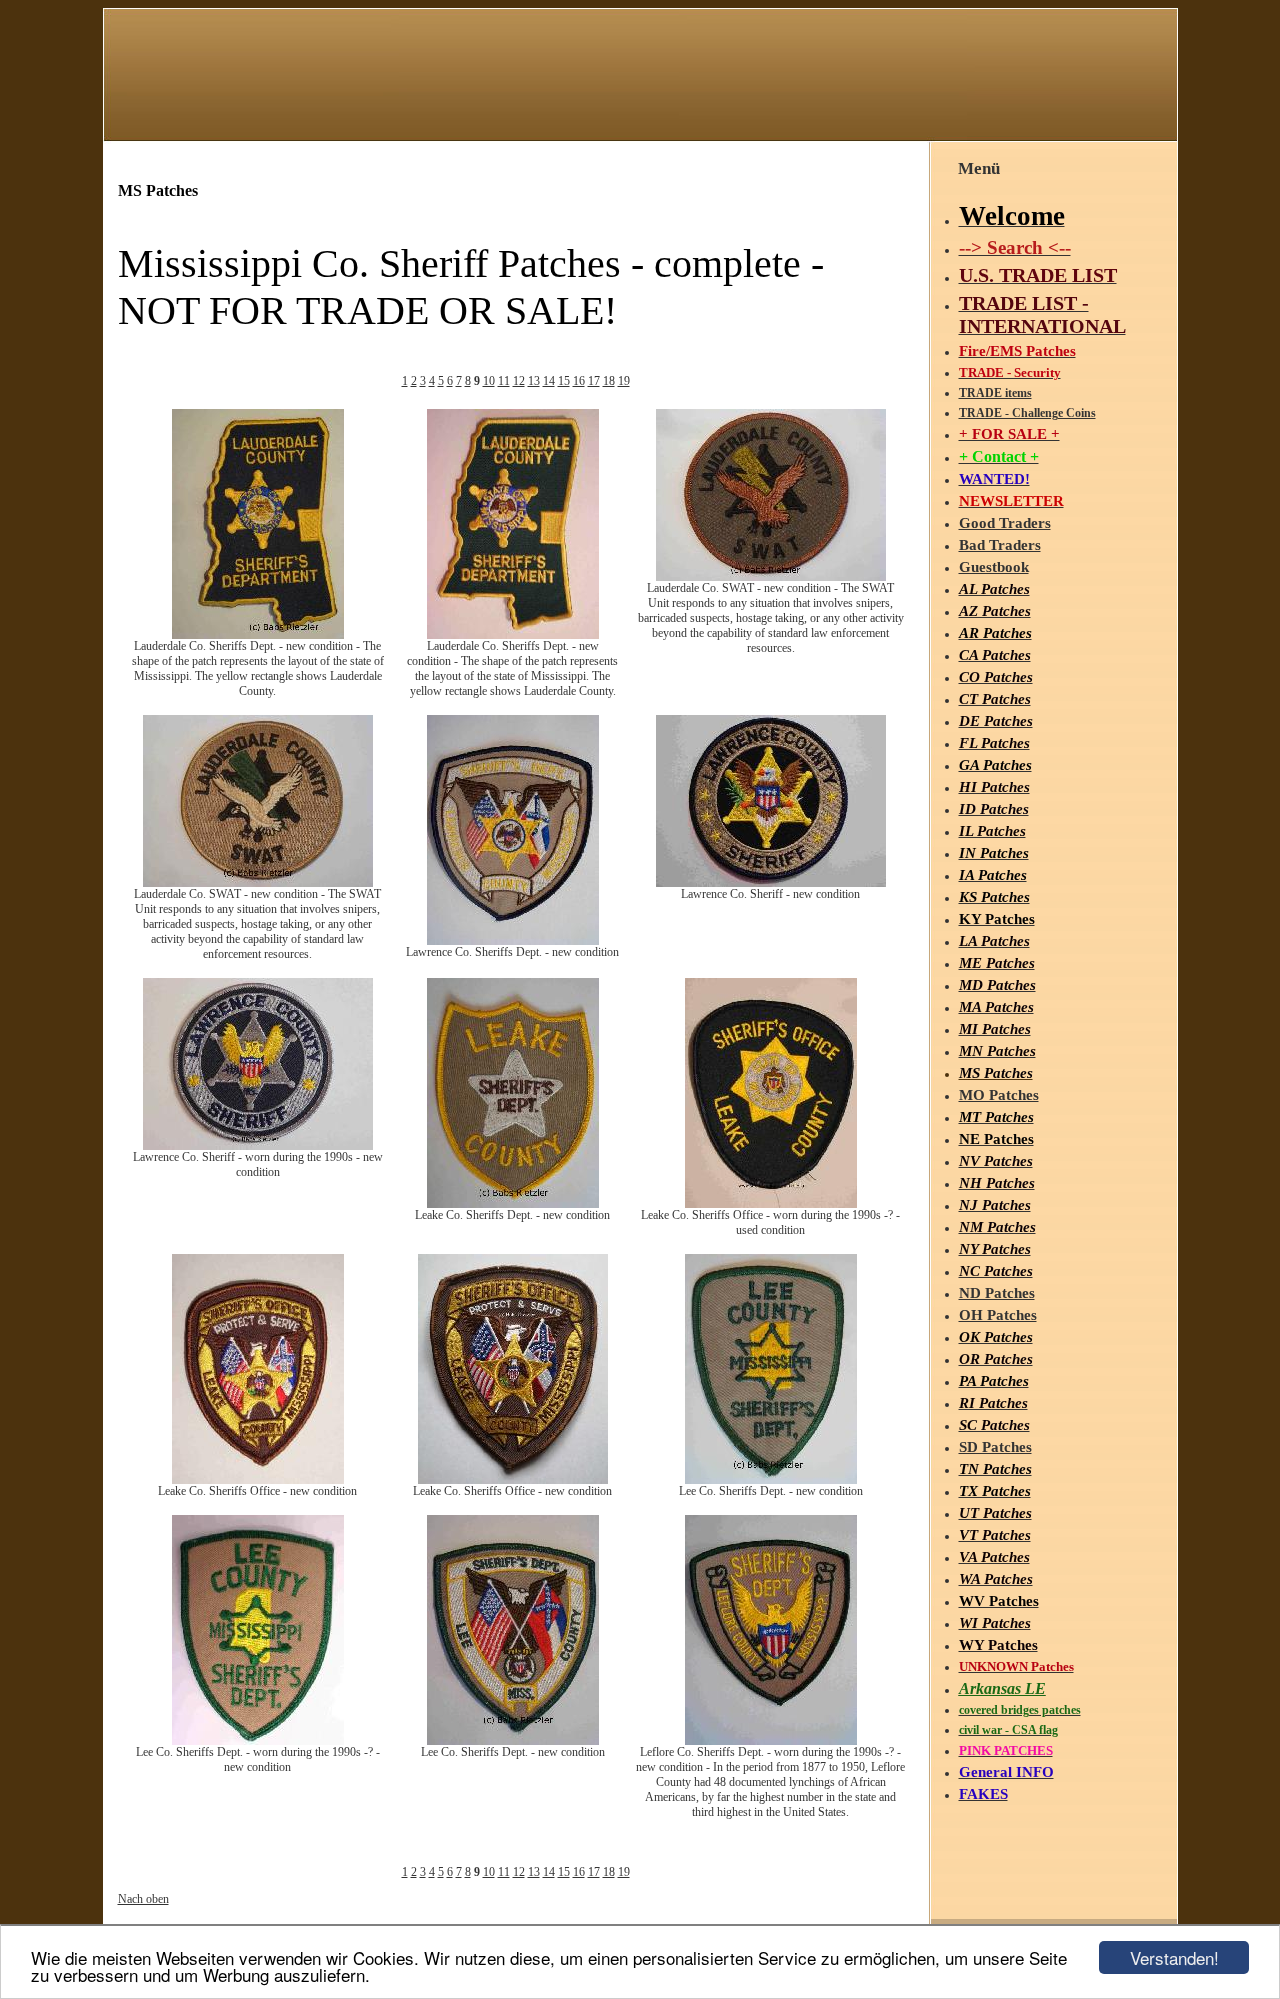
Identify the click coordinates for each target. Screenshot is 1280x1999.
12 (519, 381)
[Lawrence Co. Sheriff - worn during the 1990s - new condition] (258, 1146)
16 (579, 381)
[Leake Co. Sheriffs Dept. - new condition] (513, 1204)
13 (534, 381)
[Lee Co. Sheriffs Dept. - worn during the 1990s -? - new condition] (258, 1741)
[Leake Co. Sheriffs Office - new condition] (258, 1480)
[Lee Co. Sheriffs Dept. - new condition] (771, 1480)
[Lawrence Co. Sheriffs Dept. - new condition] (513, 941)
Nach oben (143, 1899)
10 (489, 381)
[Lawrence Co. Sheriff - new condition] (771, 883)
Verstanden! (1174, 1957)
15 (564, 381)
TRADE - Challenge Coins (1027, 413)
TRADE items (995, 393)
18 (609, 381)
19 (624, 381)
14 (549, 381)
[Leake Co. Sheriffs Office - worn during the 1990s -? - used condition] (771, 1204)
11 (504, 381)
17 (594, 381)
